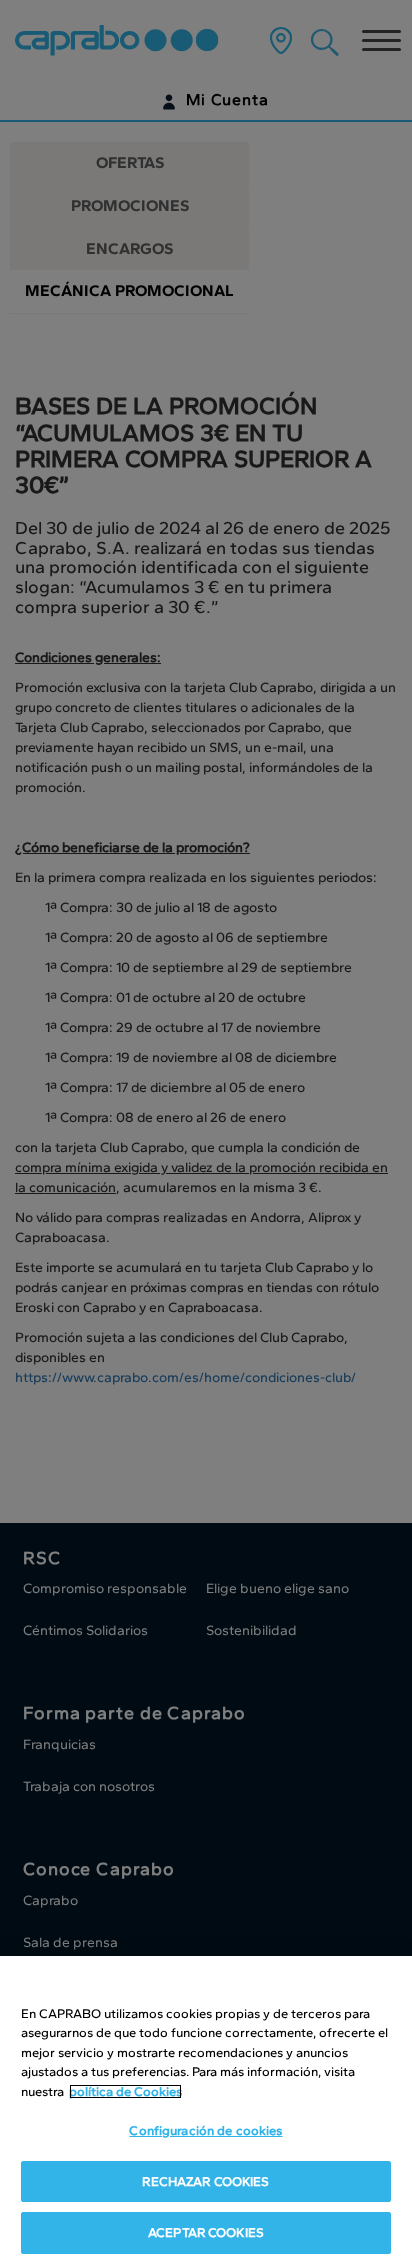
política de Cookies (125, 2091)
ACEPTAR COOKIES (206, 2232)
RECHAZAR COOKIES (205, 2181)
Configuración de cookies (205, 2130)
